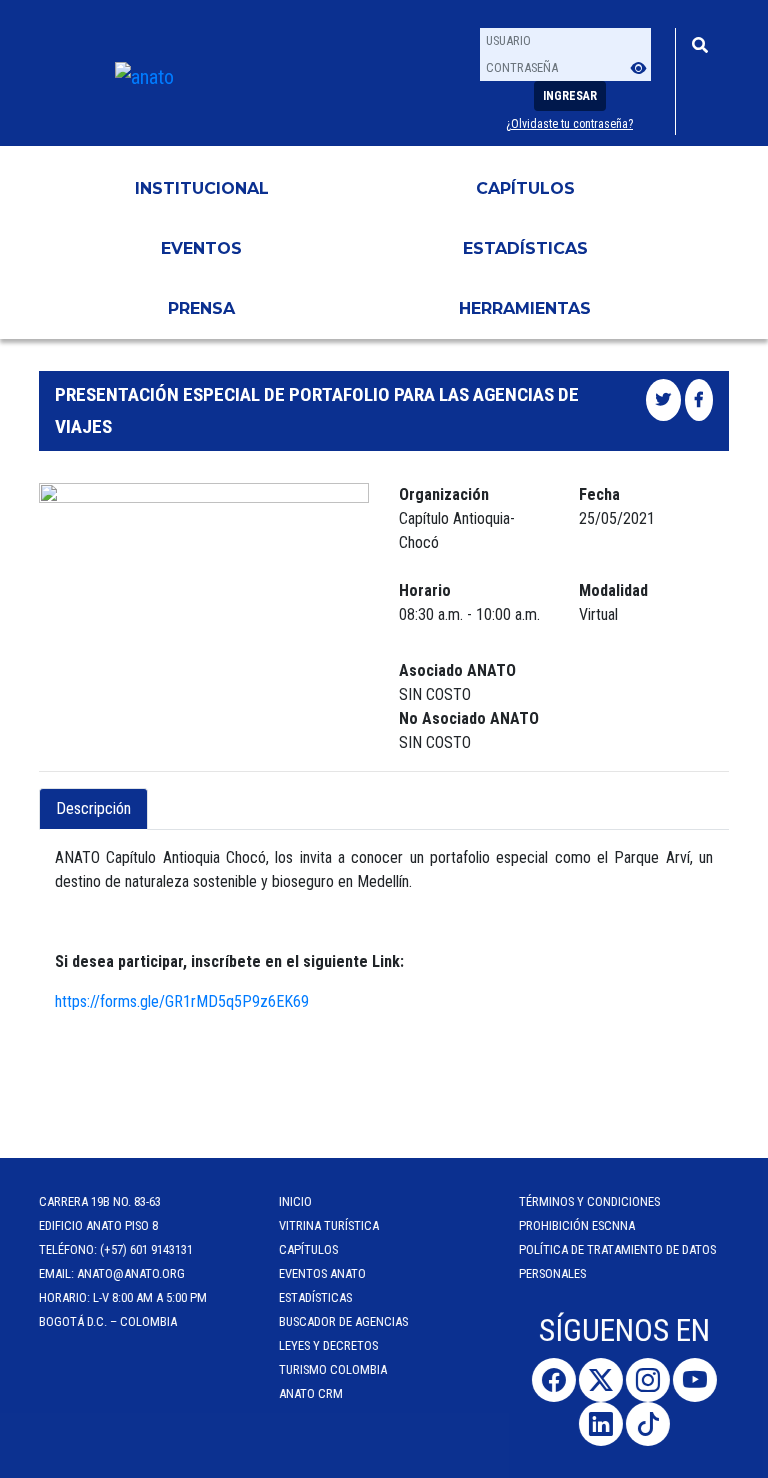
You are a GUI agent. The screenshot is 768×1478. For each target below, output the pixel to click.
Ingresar (570, 96)
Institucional (202, 188)
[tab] (165, 797)
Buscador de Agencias (343, 1321)
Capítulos (525, 188)
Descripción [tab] (93, 808)
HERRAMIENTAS (525, 308)
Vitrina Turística (329, 1225)
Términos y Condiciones (589, 1201)
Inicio (295, 1201)
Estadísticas (525, 248)
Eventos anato (322, 1273)
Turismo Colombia (333, 1369)
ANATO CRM (311, 1393)
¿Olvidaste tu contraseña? (569, 124)
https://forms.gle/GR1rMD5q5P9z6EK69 (182, 1001)
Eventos (201, 248)
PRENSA (201, 308)
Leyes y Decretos (328, 1345)
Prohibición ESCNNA (577, 1225)
